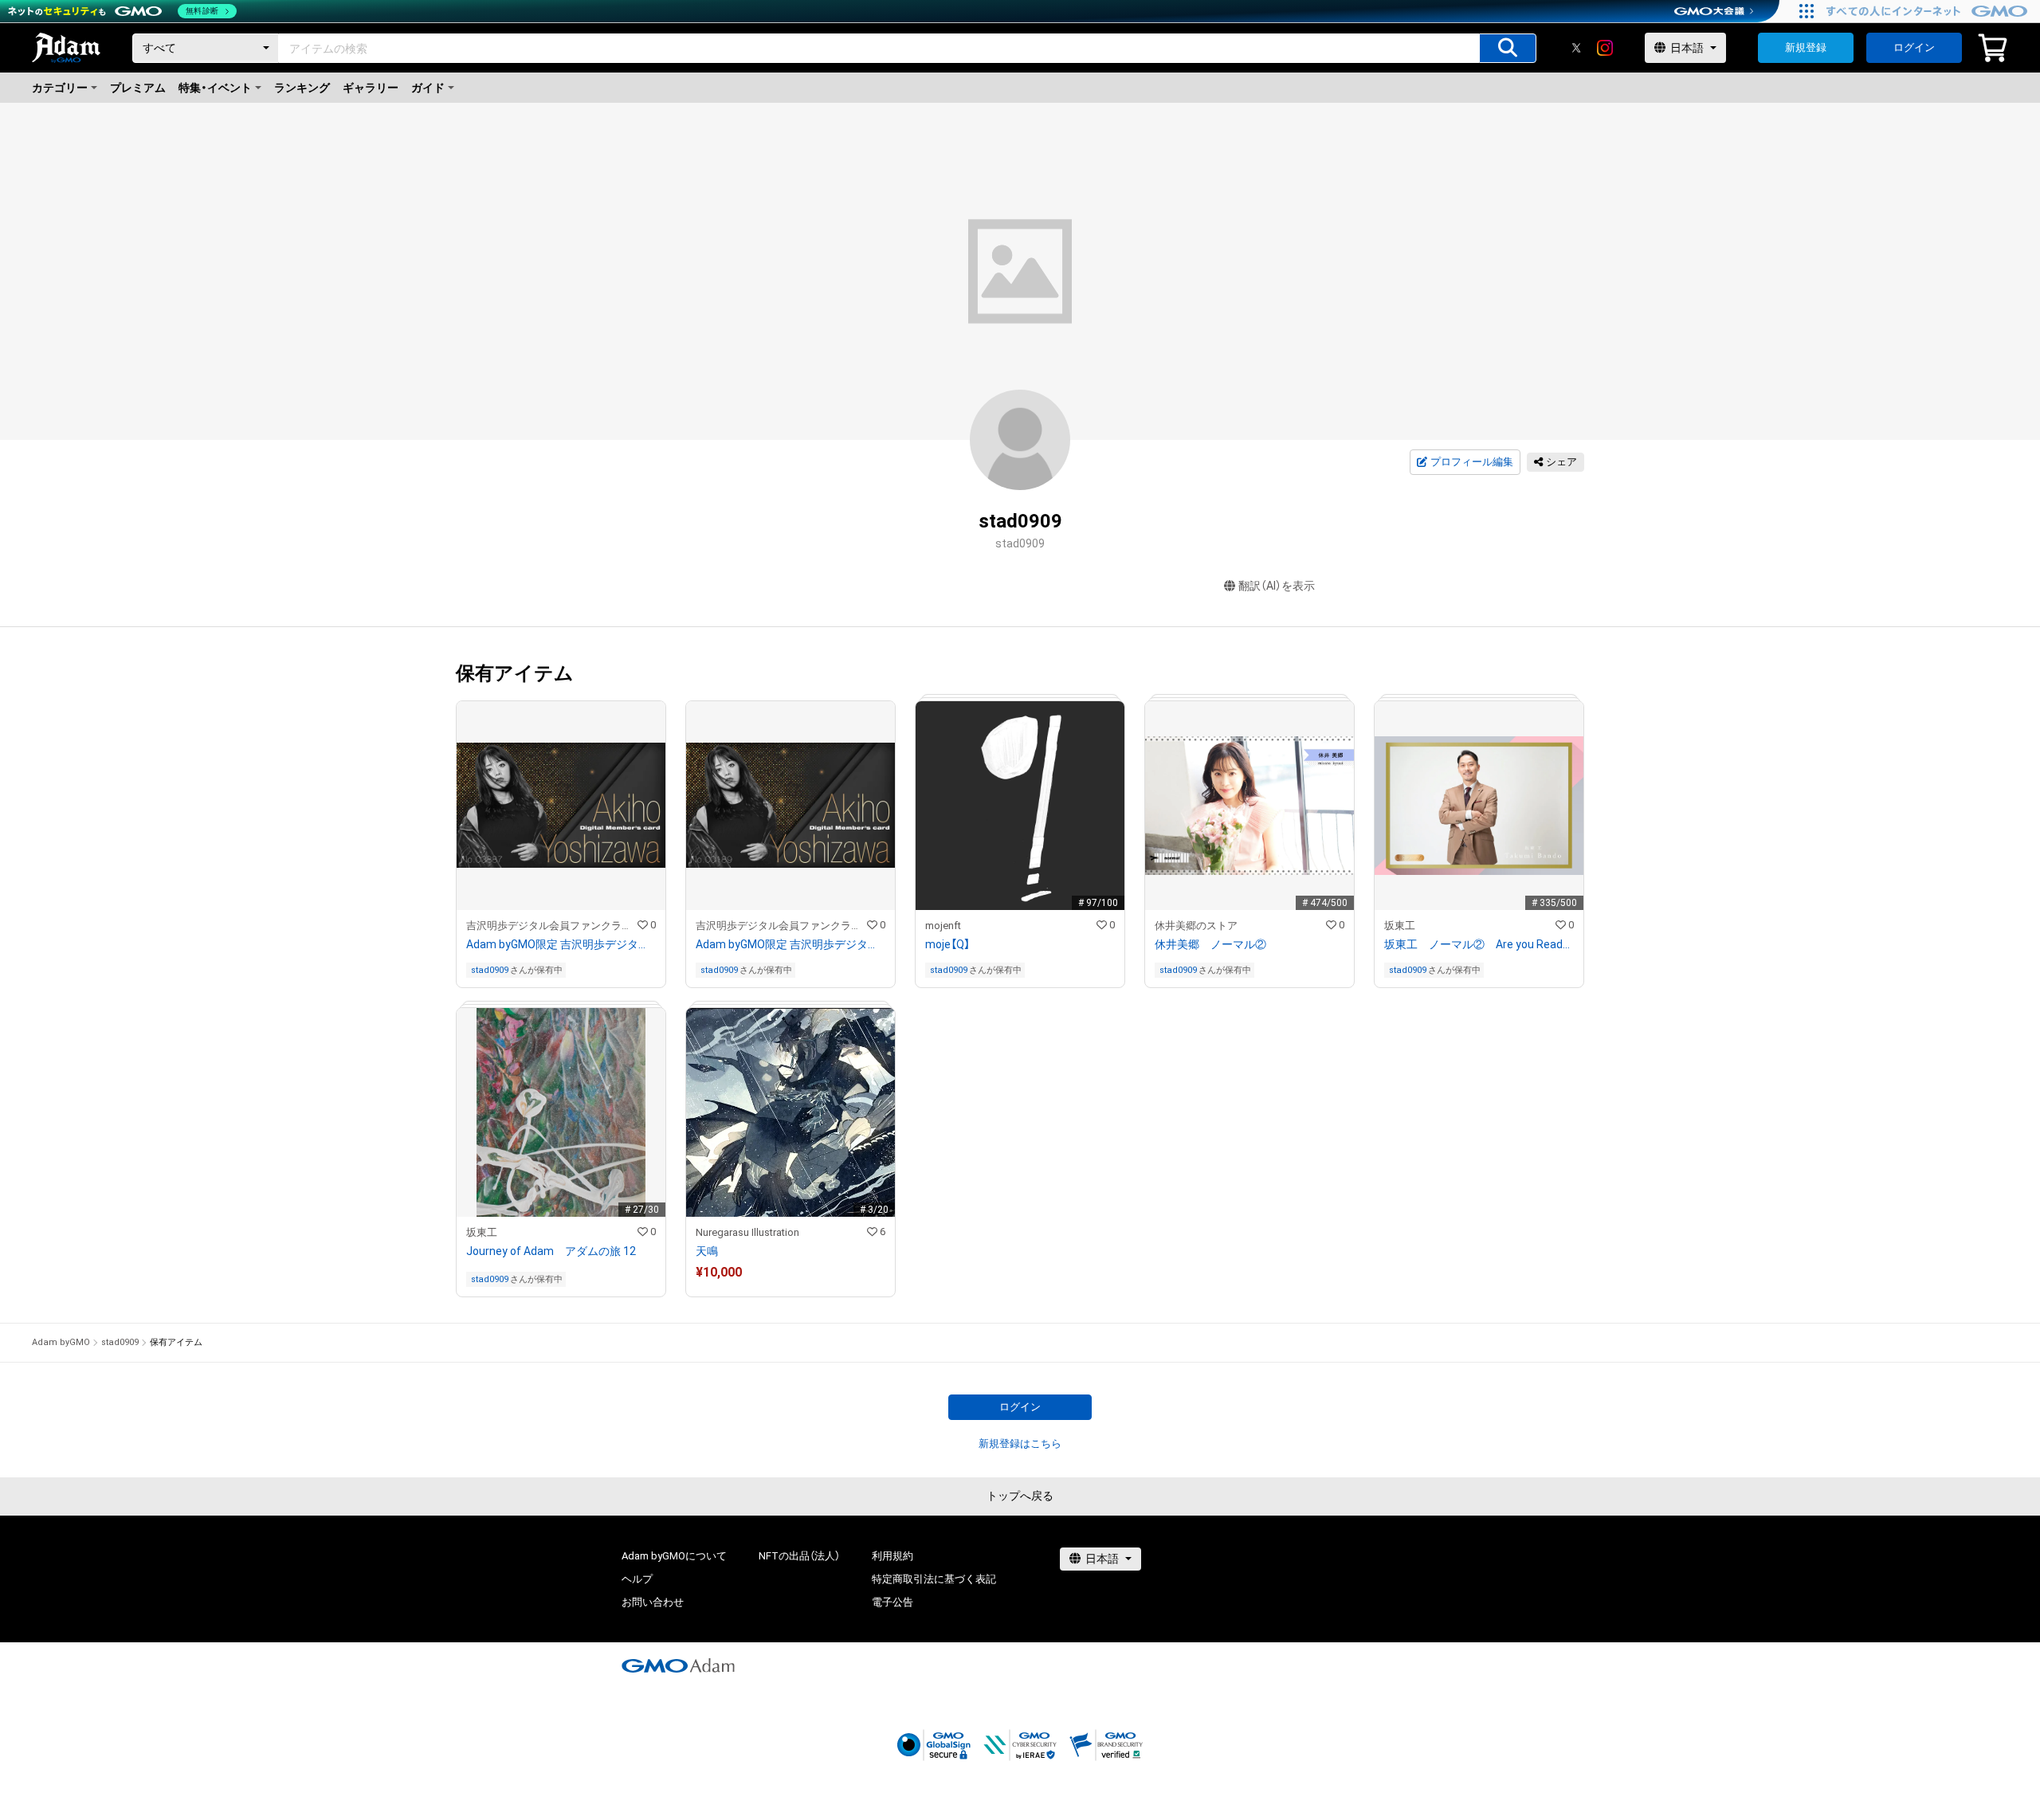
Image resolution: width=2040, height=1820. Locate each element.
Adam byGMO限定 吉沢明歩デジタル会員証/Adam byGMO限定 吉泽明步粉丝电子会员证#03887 (561, 944)
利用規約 (892, 1556)
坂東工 (1400, 926)
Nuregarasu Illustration (747, 1232)
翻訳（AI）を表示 (1277, 586)
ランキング (302, 88)
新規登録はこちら (1020, 1443)
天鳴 (707, 1251)
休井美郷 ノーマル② (1210, 944)
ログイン (1914, 47)
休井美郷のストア (1196, 926)
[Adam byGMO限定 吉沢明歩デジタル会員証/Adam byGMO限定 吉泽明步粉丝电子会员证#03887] (561, 844)
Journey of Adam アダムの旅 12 (551, 1251)
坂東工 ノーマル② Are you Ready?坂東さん (1479, 944)
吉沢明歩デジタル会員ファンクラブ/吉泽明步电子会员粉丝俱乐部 (552, 926)
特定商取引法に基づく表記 (934, 1579)
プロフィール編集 (1472, 462)
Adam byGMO (61, 1342)
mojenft (943, 926)
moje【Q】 (947, 944)
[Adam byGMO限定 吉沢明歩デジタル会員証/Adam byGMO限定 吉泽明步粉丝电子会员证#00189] (790, 844)
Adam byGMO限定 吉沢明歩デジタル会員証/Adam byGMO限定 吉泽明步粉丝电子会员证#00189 (790, 944)
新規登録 (1806, 47)
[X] (1576, 48)
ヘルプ (637, 1579)
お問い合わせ (653, 1602)
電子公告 (892, 1602)
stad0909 (490, 970)
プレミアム (138, 88)
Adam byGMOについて (674, 1556)
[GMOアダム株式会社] (678, 1665)
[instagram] (1605, 48)
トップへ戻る (1020, 1496)
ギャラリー (371, 88)
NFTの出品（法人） (799, 1556)
